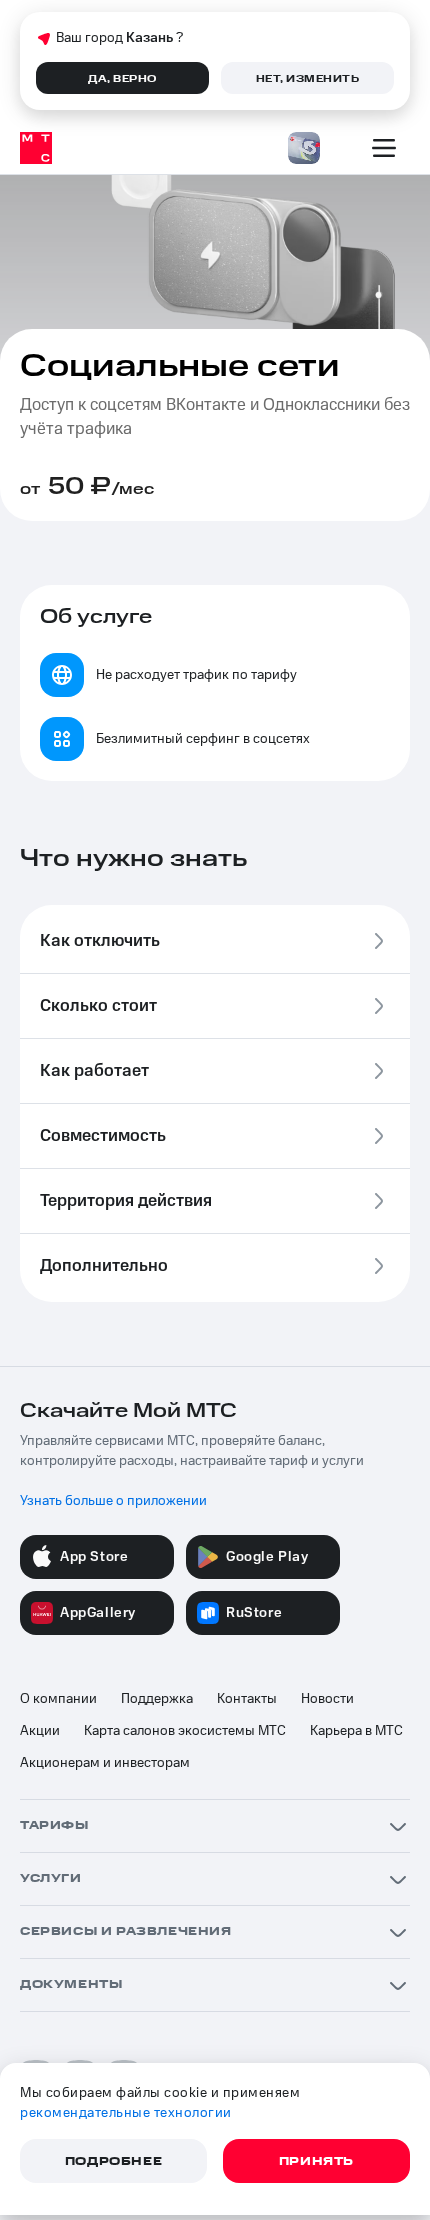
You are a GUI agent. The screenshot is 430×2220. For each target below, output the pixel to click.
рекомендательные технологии (126, 2113)
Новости (327, 1699)
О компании (58, 1699)
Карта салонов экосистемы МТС (185, 1731)
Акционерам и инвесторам (105, 1763)
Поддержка (157, 1699)
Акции (40, 1731)
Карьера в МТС (356, 1731)
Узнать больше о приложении (113, 1501)
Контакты (247, 1699)
